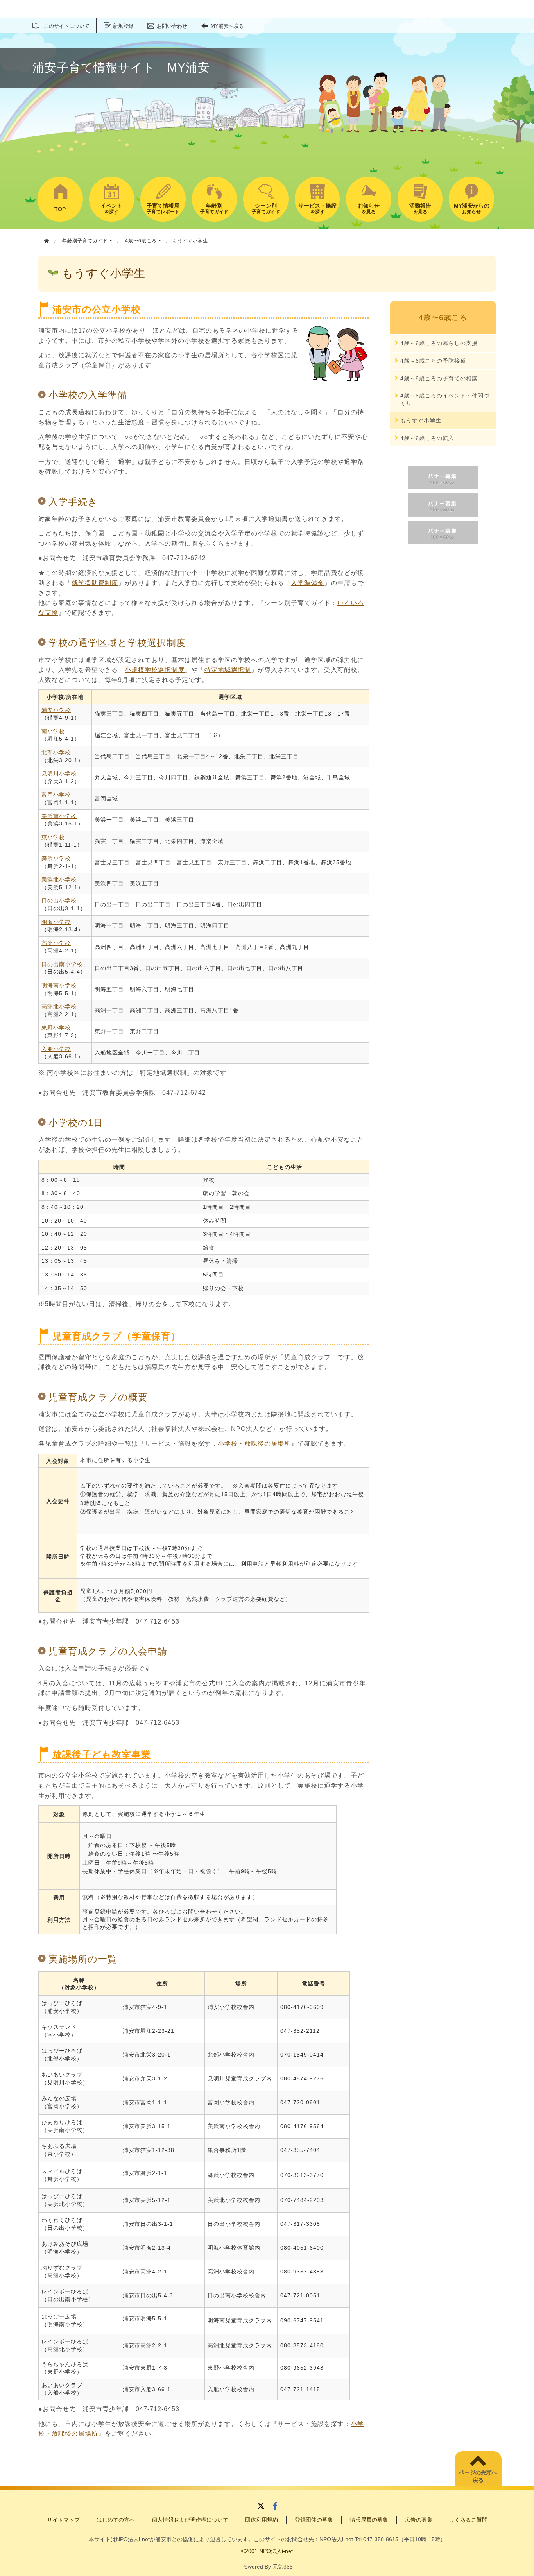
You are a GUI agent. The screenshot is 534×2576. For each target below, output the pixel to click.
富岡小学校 (56, 795)
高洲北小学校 (59, 1006)
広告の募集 (419, 2520)
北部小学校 (56, 752)
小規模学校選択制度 (155, 670)
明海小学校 (56, 922)
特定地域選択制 (228, 670)
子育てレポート (163, 209)
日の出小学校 (59, 900)
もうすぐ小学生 (421, 421)
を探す (111, 209)
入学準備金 (307, 583)
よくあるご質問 (468, 2520)
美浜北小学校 (59, 879)
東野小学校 (56, 1028)
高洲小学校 (56, 943)
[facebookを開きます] (275, 2507)
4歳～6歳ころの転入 (427, 438)
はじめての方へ (116, 2520)
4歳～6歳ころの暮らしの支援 (439, 343)
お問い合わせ (172, 26)
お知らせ (472, 209)
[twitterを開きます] (261, 2507)
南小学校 (53, 731)
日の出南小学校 (62, 964)
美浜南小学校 (59, 816)
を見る (369, 209)
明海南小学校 (59, 985)
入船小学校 (56, 1049)
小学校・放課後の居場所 (254, 1444)
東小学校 (53, 837)
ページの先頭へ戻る (478, 2476)
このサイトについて (67, 26)
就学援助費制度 (95, 583)
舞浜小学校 (56, 858)
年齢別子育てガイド (86, 241)
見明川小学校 (59, 773)
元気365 (283, 2567)
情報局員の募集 (369, 2520)
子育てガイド (214, 209)
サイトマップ (63, 2520)
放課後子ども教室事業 (102, 1754)
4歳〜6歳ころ (142, 241)
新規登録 (123, 26)
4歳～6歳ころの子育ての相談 (439, 378)
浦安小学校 (56, 710)
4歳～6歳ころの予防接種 (433, 361)
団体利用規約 (262, 2520)
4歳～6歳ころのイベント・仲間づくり (445, 399)
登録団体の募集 (314, 2520)
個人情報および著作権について (190, 2520)
